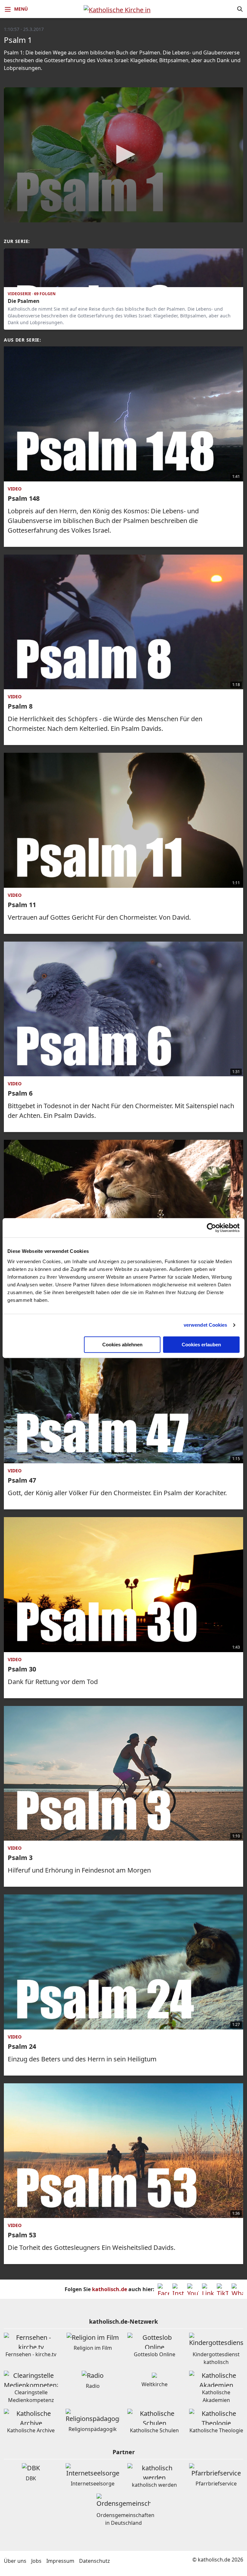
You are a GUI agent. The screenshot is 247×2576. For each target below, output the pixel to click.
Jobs (36, 2561)
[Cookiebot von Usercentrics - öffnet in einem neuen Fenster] (211, 1228)
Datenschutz (95, 2561)
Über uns (15, 2561)
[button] (123, 154)
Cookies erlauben (201, 1345)
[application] (123, 155)
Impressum (60, 2561)
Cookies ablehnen (122, 1345)
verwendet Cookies (206, 1325)
